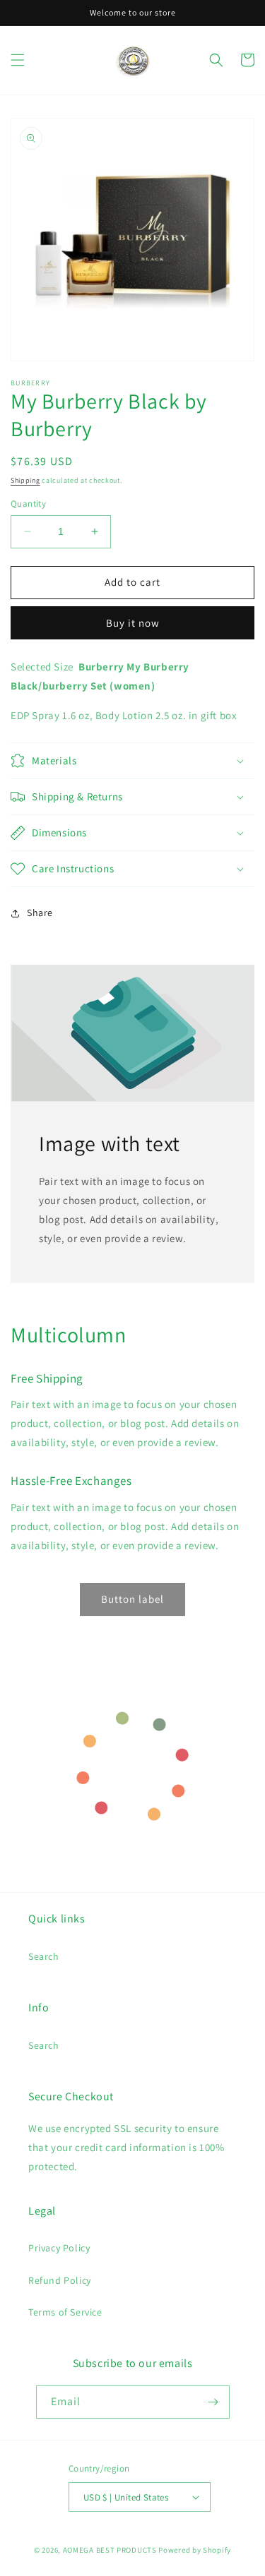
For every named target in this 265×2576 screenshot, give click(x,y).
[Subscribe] (213, 2402)
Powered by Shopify (195, 2550)
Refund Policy (60, 2280)
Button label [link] (132, 1599)
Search (44, 1956)
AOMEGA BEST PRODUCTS (110, 2550)
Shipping (25, 480)
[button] (18, 60)
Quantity (28, 504)
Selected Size (42, 667)
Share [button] (40, 913)
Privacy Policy (59, 2248)
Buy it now (133, 623)
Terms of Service (65, 2312)
